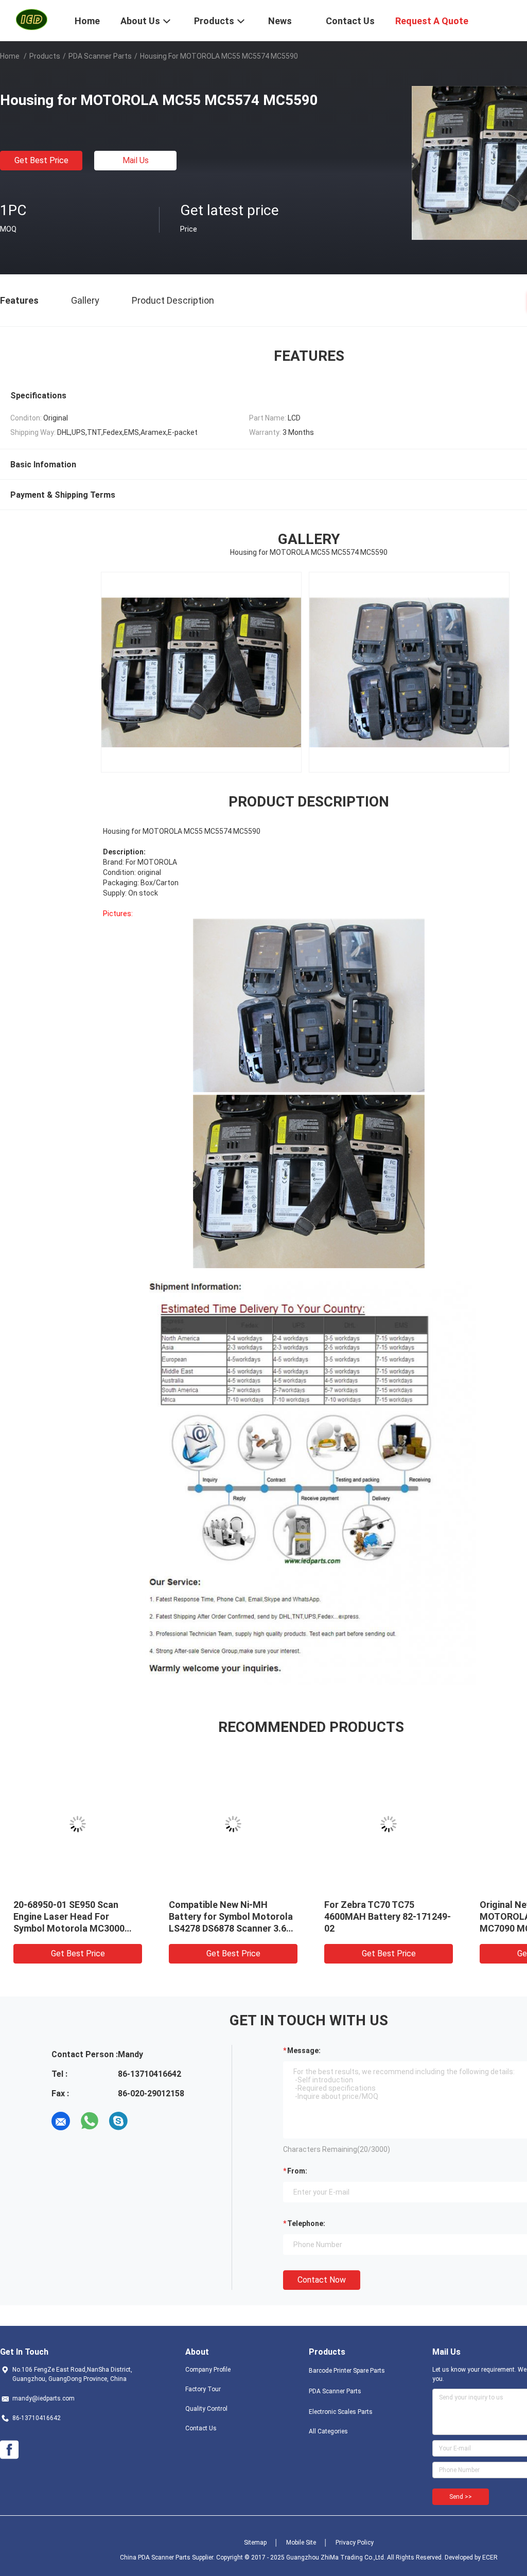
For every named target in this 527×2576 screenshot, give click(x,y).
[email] (61, 2121)
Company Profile (208, 2370)
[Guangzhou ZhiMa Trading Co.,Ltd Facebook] (9, 2450)
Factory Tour (203, 2389)
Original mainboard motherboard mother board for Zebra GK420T (466, 1916)
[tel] (147, 2121)
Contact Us (201, 2428)
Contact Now (322, 2280)
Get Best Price (41, 160)
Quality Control (206, 2409)
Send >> (461, 2497)
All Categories (328, 2431)
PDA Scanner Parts (100, 56)
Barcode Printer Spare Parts (347, 2371)
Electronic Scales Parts (341, 2412)
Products (45, 56)
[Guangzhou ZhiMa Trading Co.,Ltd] (31, 20)
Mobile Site (301, 2543)
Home (10, 56)
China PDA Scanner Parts (155, 2557)
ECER (490, 2557)
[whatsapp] (90, 2121)
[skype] (118, 2121)
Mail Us (136, 160)
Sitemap (255, 2543)
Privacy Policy (355, 2543)
